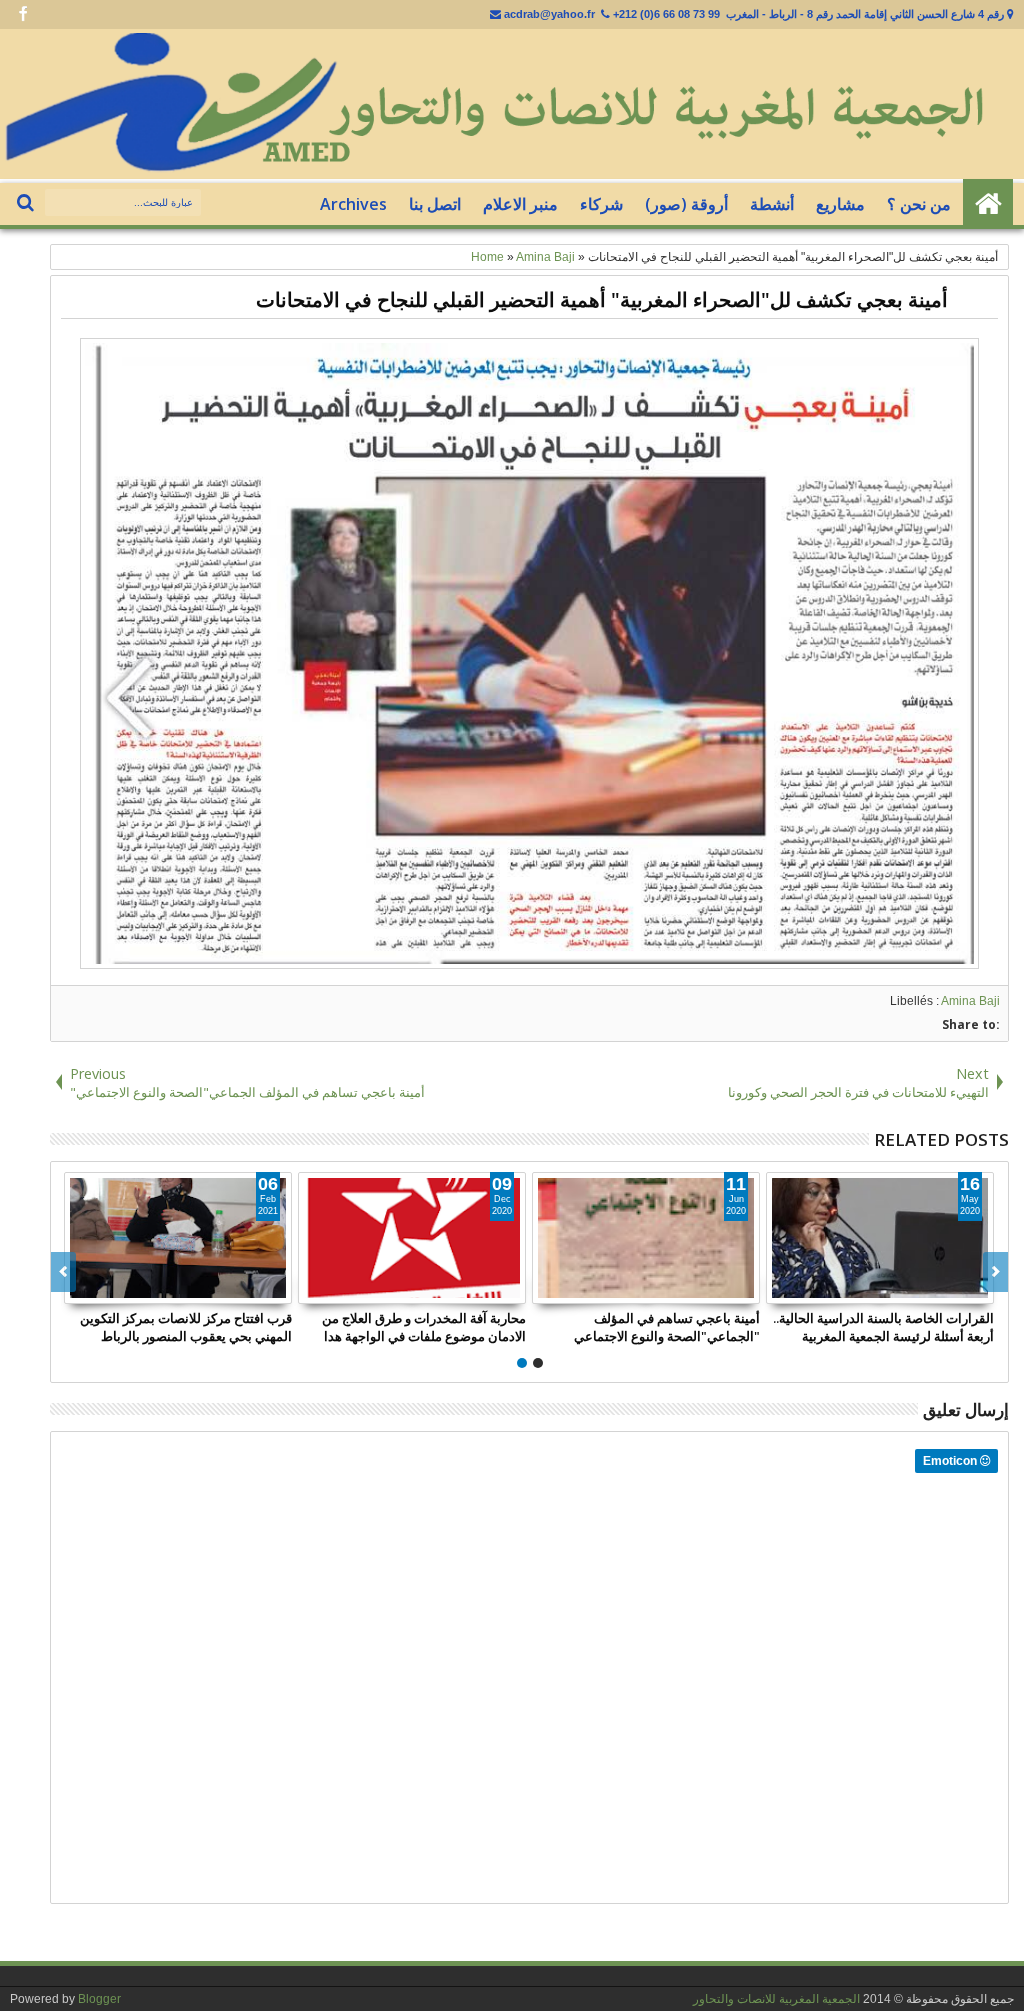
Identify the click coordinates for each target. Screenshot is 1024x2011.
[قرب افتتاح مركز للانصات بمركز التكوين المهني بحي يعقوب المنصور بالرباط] (178, 1238)
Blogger (99, 1999)
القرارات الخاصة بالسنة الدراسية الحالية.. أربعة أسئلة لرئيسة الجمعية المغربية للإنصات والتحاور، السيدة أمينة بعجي (883, 1327)
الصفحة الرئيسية (988, 204)
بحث (27, 203)
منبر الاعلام (520, 204)
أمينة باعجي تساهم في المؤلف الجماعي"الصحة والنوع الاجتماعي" (667, 1327)
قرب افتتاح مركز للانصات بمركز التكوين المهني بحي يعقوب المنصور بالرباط (186, 1327)
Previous (995, 1272)
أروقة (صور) (686, 204)
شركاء (601, 204)
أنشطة (772, 204)
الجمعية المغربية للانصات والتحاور (776, 1999)
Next (63, 1272)
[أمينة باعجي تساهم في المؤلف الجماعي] (646, 1238)
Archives (353, 204)
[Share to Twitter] (254, 1288)
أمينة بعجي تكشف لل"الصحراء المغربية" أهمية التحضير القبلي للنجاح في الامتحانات (601, 299)
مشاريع (840, 204)
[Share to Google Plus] (276, 1288)
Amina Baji (970, 1001)
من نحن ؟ (919, 204)
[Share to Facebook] (232, 1288)
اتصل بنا (435, 204)
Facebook (23, 14)
